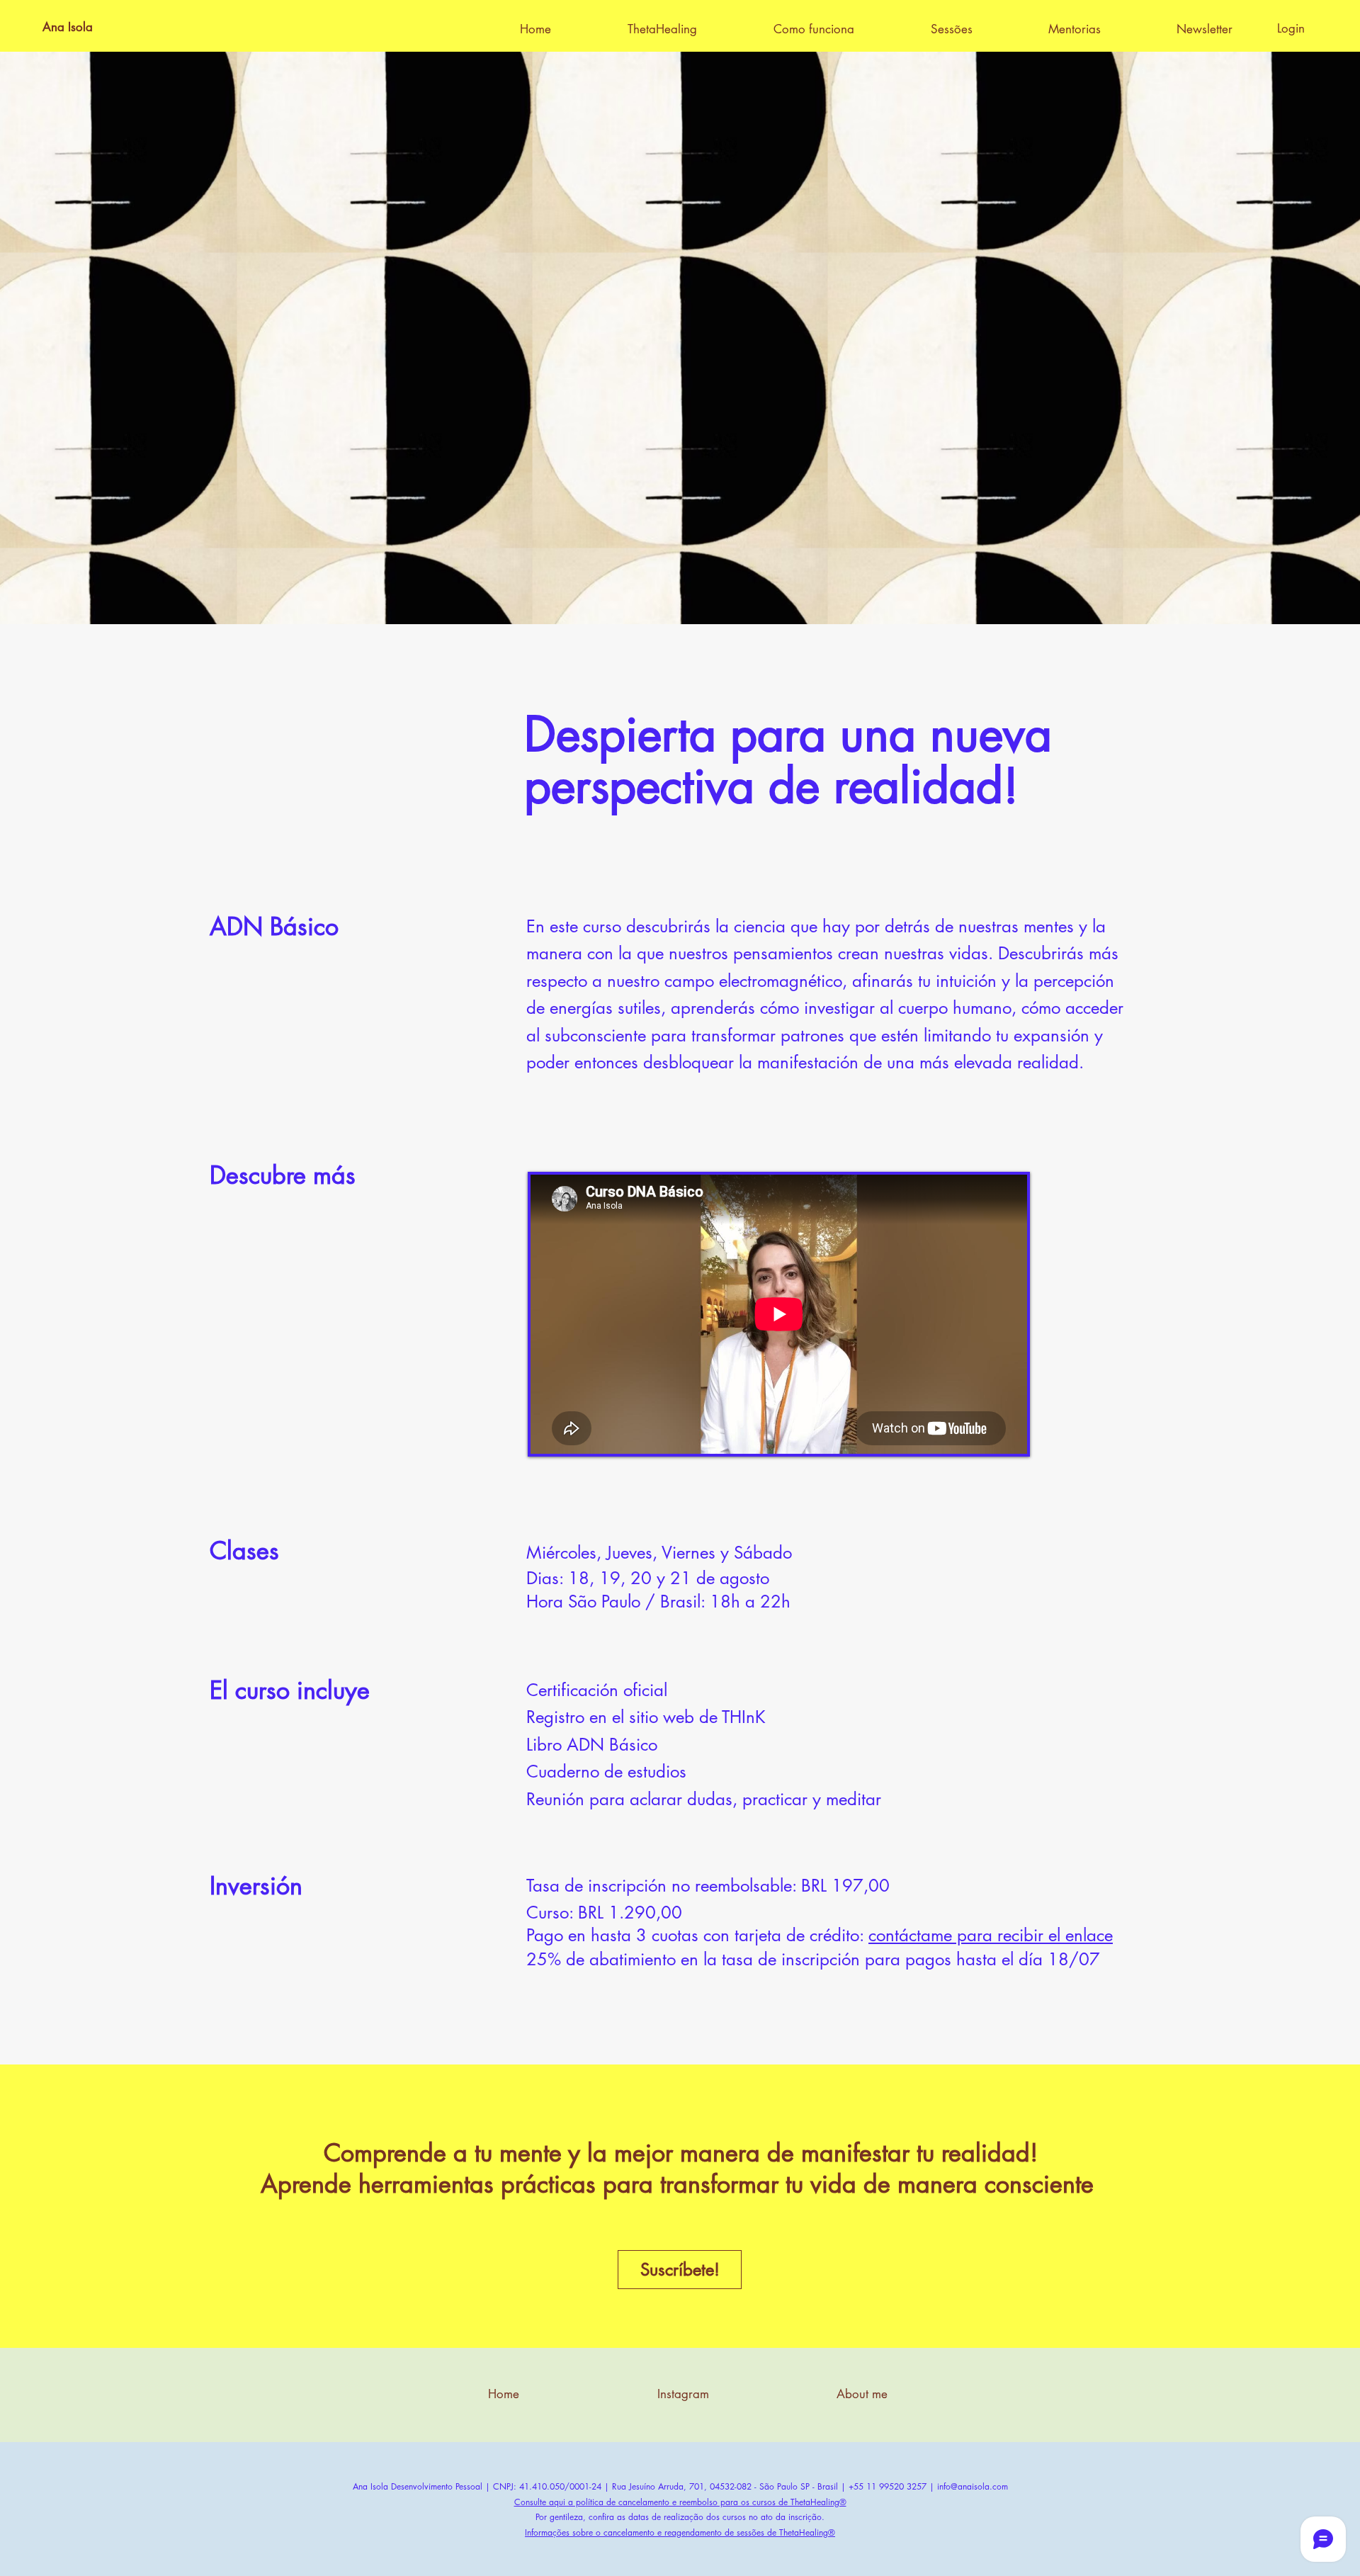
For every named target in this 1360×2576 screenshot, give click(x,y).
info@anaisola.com (973, 2486)
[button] (979, 29)
